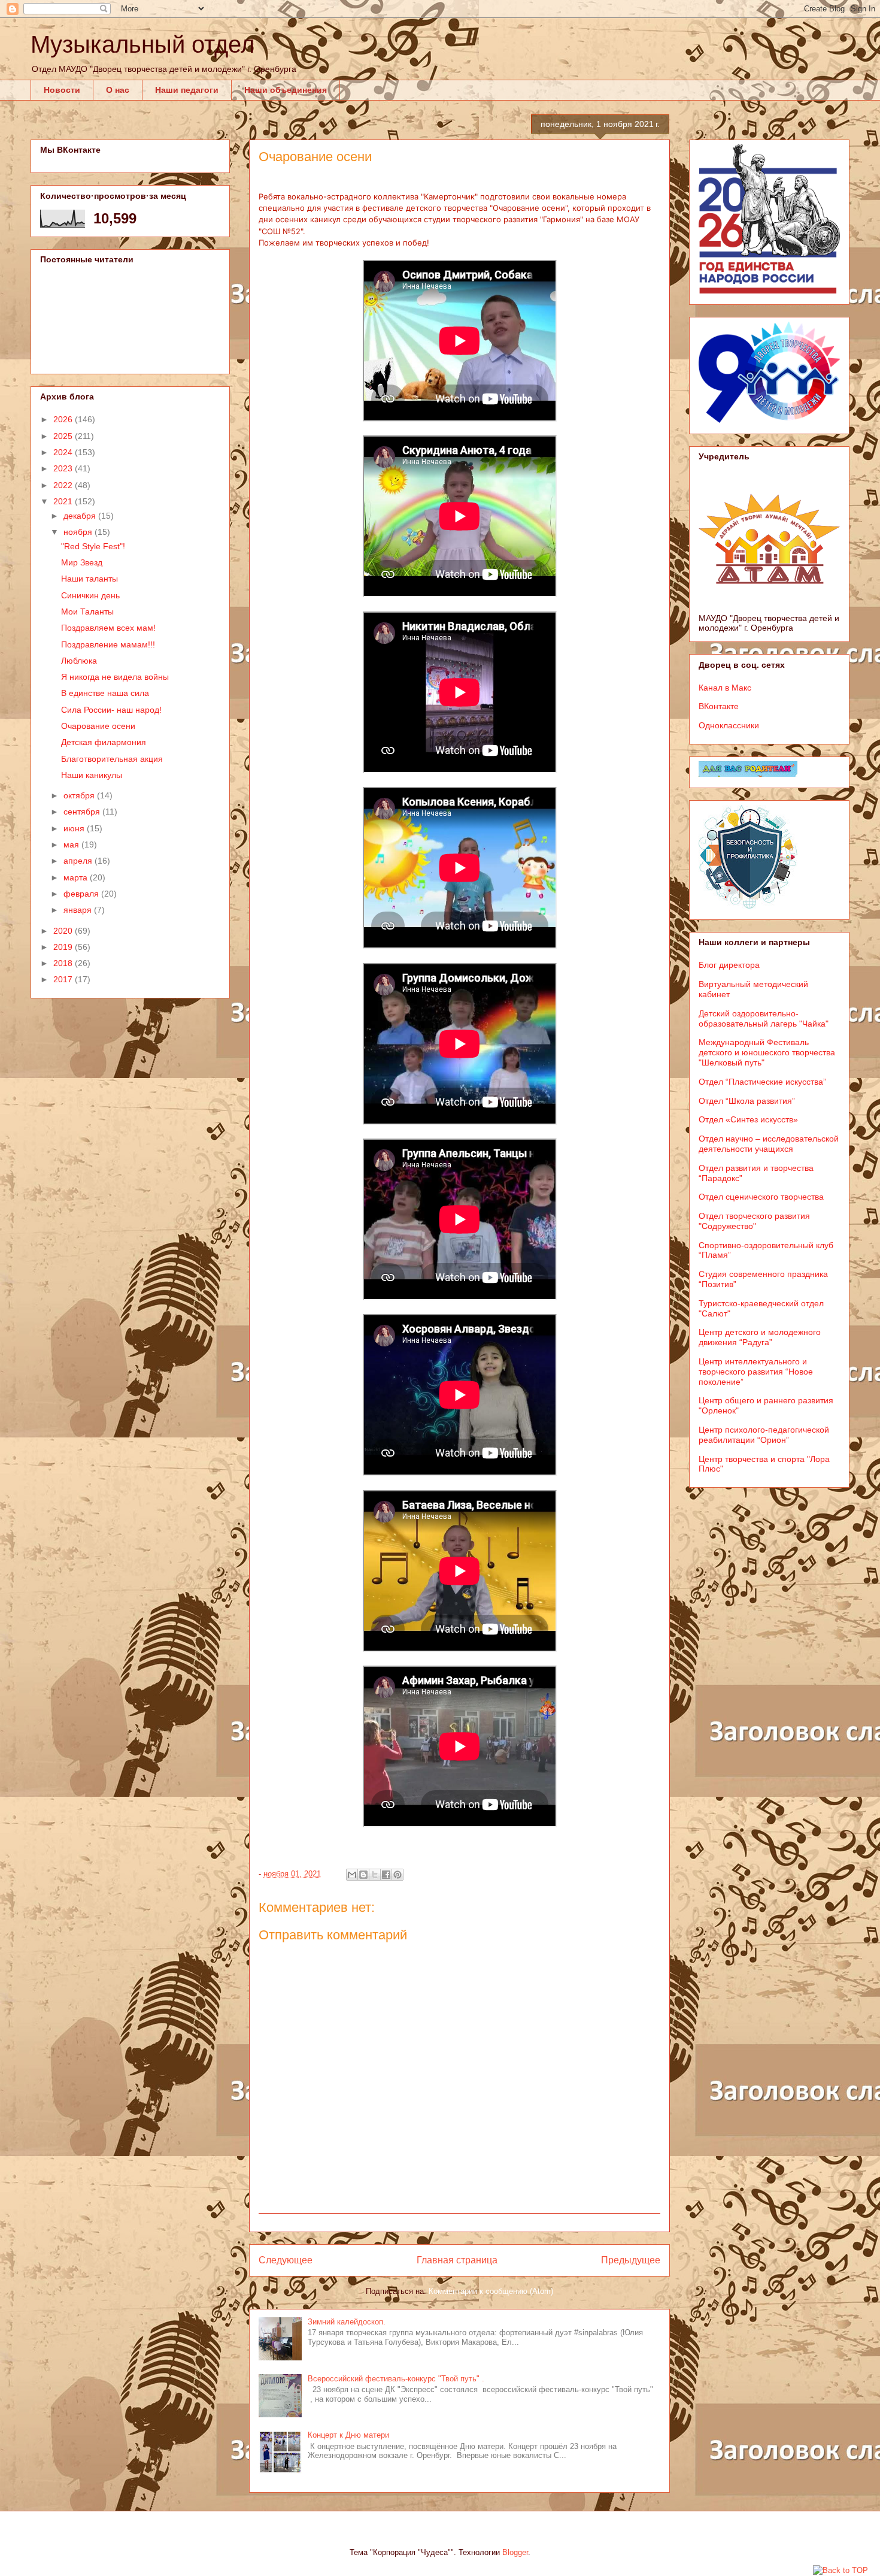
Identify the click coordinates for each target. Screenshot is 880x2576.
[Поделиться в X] (375, 1875)
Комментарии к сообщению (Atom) (491, 2291)
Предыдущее (631, 2260)
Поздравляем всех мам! (108, 628)
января (79, 910)
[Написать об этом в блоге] (363, 1875)
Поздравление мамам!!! (108, 644)
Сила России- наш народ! (111, 710)
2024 (64, 452)
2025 (64, 436)
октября (80, 795)
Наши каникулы (92, 775)
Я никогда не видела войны (115, 677)
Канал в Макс (725, 688)
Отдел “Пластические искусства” (762, 1082)
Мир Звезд (82, 562)
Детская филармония (104, 742)
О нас (118, 90)
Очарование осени (98, 726)
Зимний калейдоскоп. (347, 2322)
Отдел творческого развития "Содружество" (754, 1221)
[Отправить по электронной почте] (352, 1875)
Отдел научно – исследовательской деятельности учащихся (769, 1144)
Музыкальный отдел (142, 44)
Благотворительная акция (112, 759)
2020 (64, 931)
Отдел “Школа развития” (747, 1101)
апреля (79, 861)
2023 (64, 468)
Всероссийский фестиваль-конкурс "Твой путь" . (396, 2379)
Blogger (515, 2552)
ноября (79, 532)
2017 (64, 979)
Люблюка (79, 661)
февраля (82, 894)
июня (75, 828)
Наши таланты (89, 579)
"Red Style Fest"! (93, 546)
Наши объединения (286, 90)
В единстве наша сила (105, 693)
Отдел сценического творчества (761, 1197)
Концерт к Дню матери (348, 2435)
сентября (83, 812)
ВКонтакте (719, 706)
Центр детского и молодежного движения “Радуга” (760, 1337)
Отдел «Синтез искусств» (748, 1119)
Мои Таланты (87, 612)
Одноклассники (729, 725)
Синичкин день (90, 595)
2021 (64, 501)
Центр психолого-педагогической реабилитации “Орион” (764, 1435)
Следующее (286, 2260)
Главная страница (457, 2260)
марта (77, 877)
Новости (62, 90)
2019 (64, 947)
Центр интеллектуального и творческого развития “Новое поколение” (756, 1372)
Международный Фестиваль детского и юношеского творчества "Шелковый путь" (767, 1052)
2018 (64, 963)
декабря (81, 516)
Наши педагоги (187, 90)
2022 (64, 485)
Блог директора (729, 965)
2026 (64, 419)
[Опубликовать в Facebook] (386, 1875)
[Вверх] (840, 2571)
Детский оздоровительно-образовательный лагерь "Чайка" (764, 1018)
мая (72, 844)
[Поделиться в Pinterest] (397, 1875)
